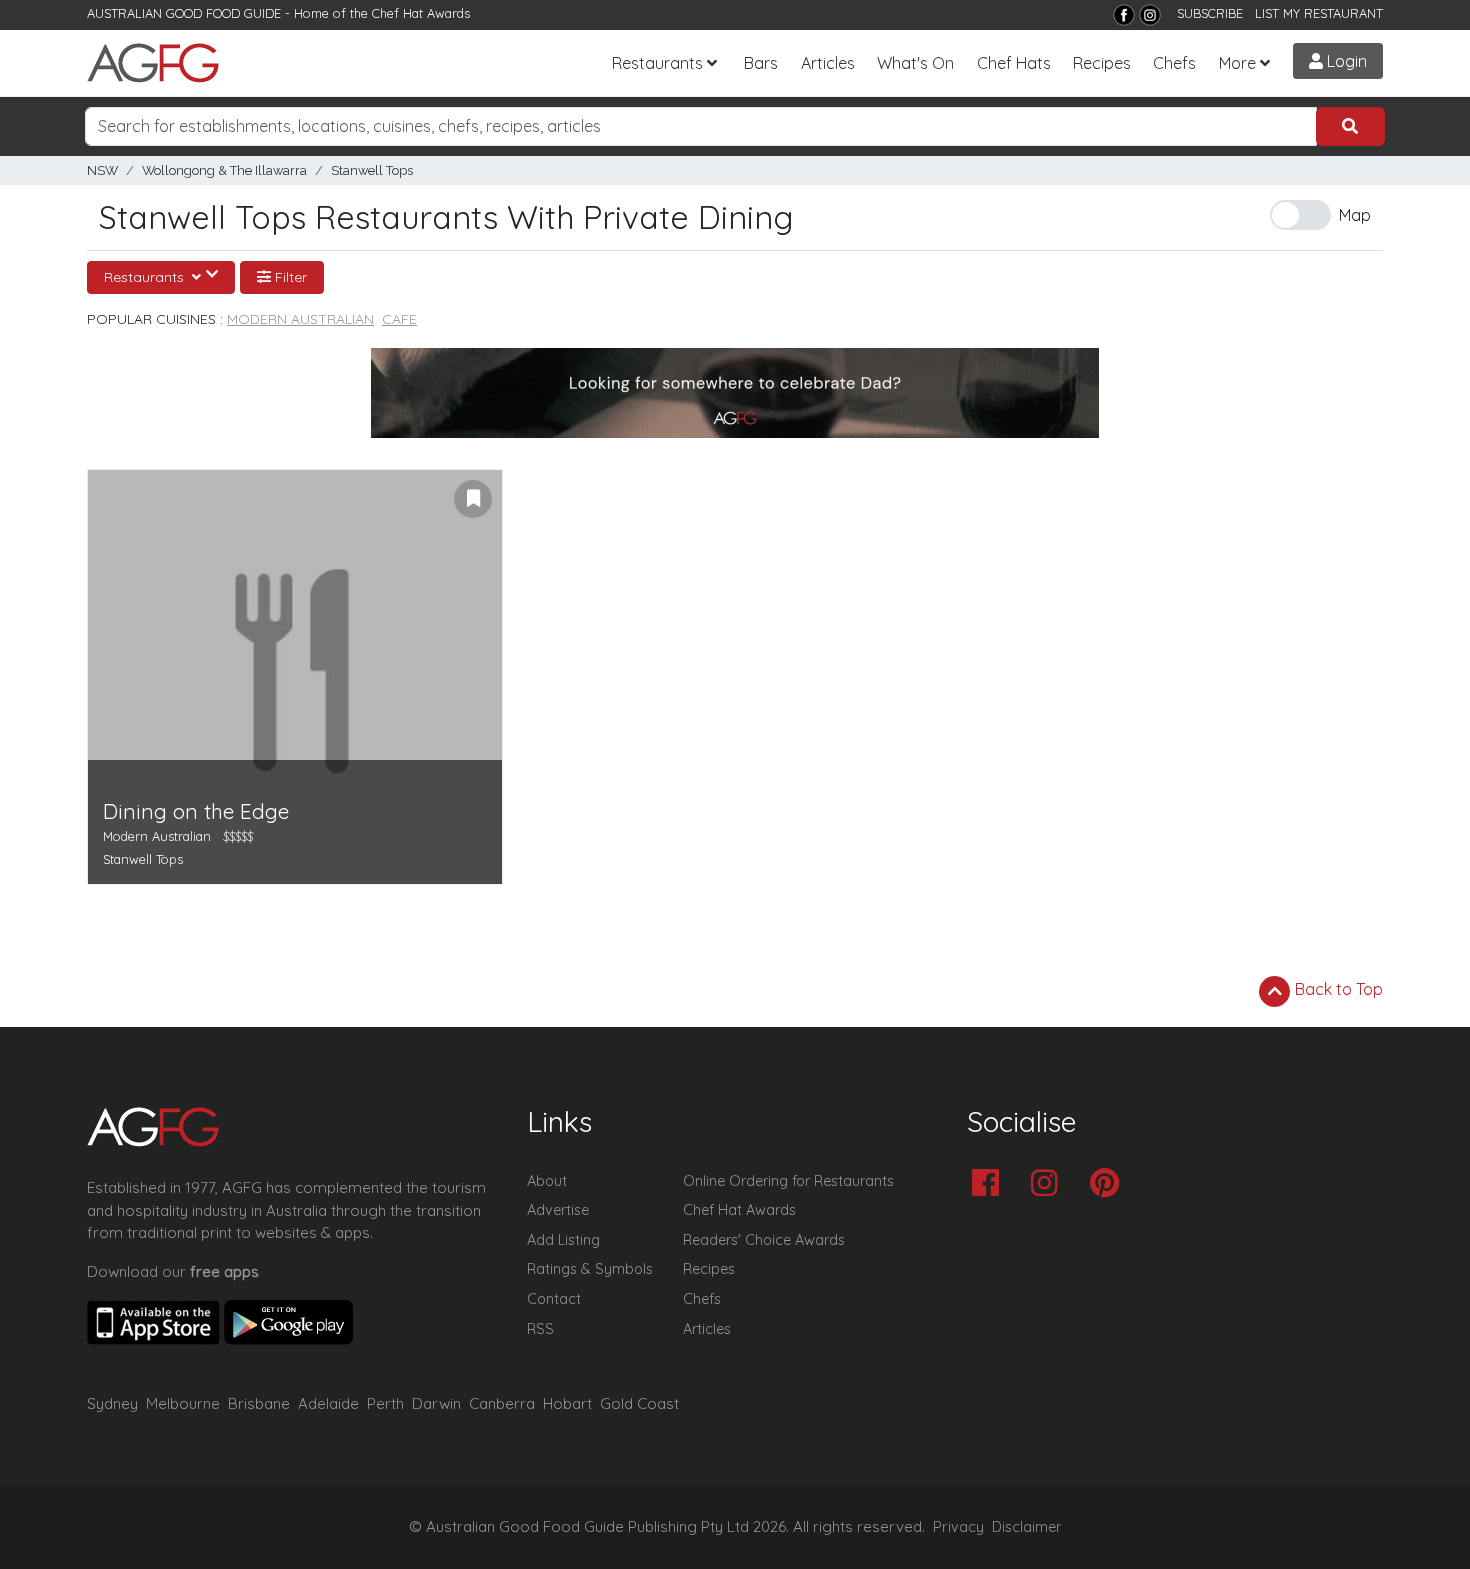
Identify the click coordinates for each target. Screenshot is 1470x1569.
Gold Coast (639, 1403)
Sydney (112, 1403)
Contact (554, 1299)
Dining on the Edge (196, 811)
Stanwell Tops (372, 170)
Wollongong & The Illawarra (224, 170)
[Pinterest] (1109, 1184)
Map (1355, 215)
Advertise (558, 1210)
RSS (540, 1329)
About (547, 1181)
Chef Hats (1014, 63)
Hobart (567, 1403)
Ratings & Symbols (590, 1269)
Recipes (1102, 63)
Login (1345, 61)
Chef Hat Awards (421, 13)
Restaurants (657, 63)
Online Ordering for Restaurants (788, 1181)
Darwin (436, 1403)
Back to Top (1337, 989)
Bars (761, 63)
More (1237, 63)
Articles (828, 63)
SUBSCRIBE (1210, 13)
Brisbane (259, 1403)
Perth (385, 1403)
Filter (289, 277)
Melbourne (183, 1403)
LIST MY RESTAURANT (1319, 13)
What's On (915, 63)
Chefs (1174, 63)
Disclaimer (1027, 1527)
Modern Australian (300, 319)
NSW (102, 170)
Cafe (399, 319)
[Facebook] (1124, 15)
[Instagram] (1150, 15)
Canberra (502, 1403)
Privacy (958, 1527)
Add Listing (563, 1240)
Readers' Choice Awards (764, 1240)
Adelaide (328, 1403)
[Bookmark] (473, 499)
